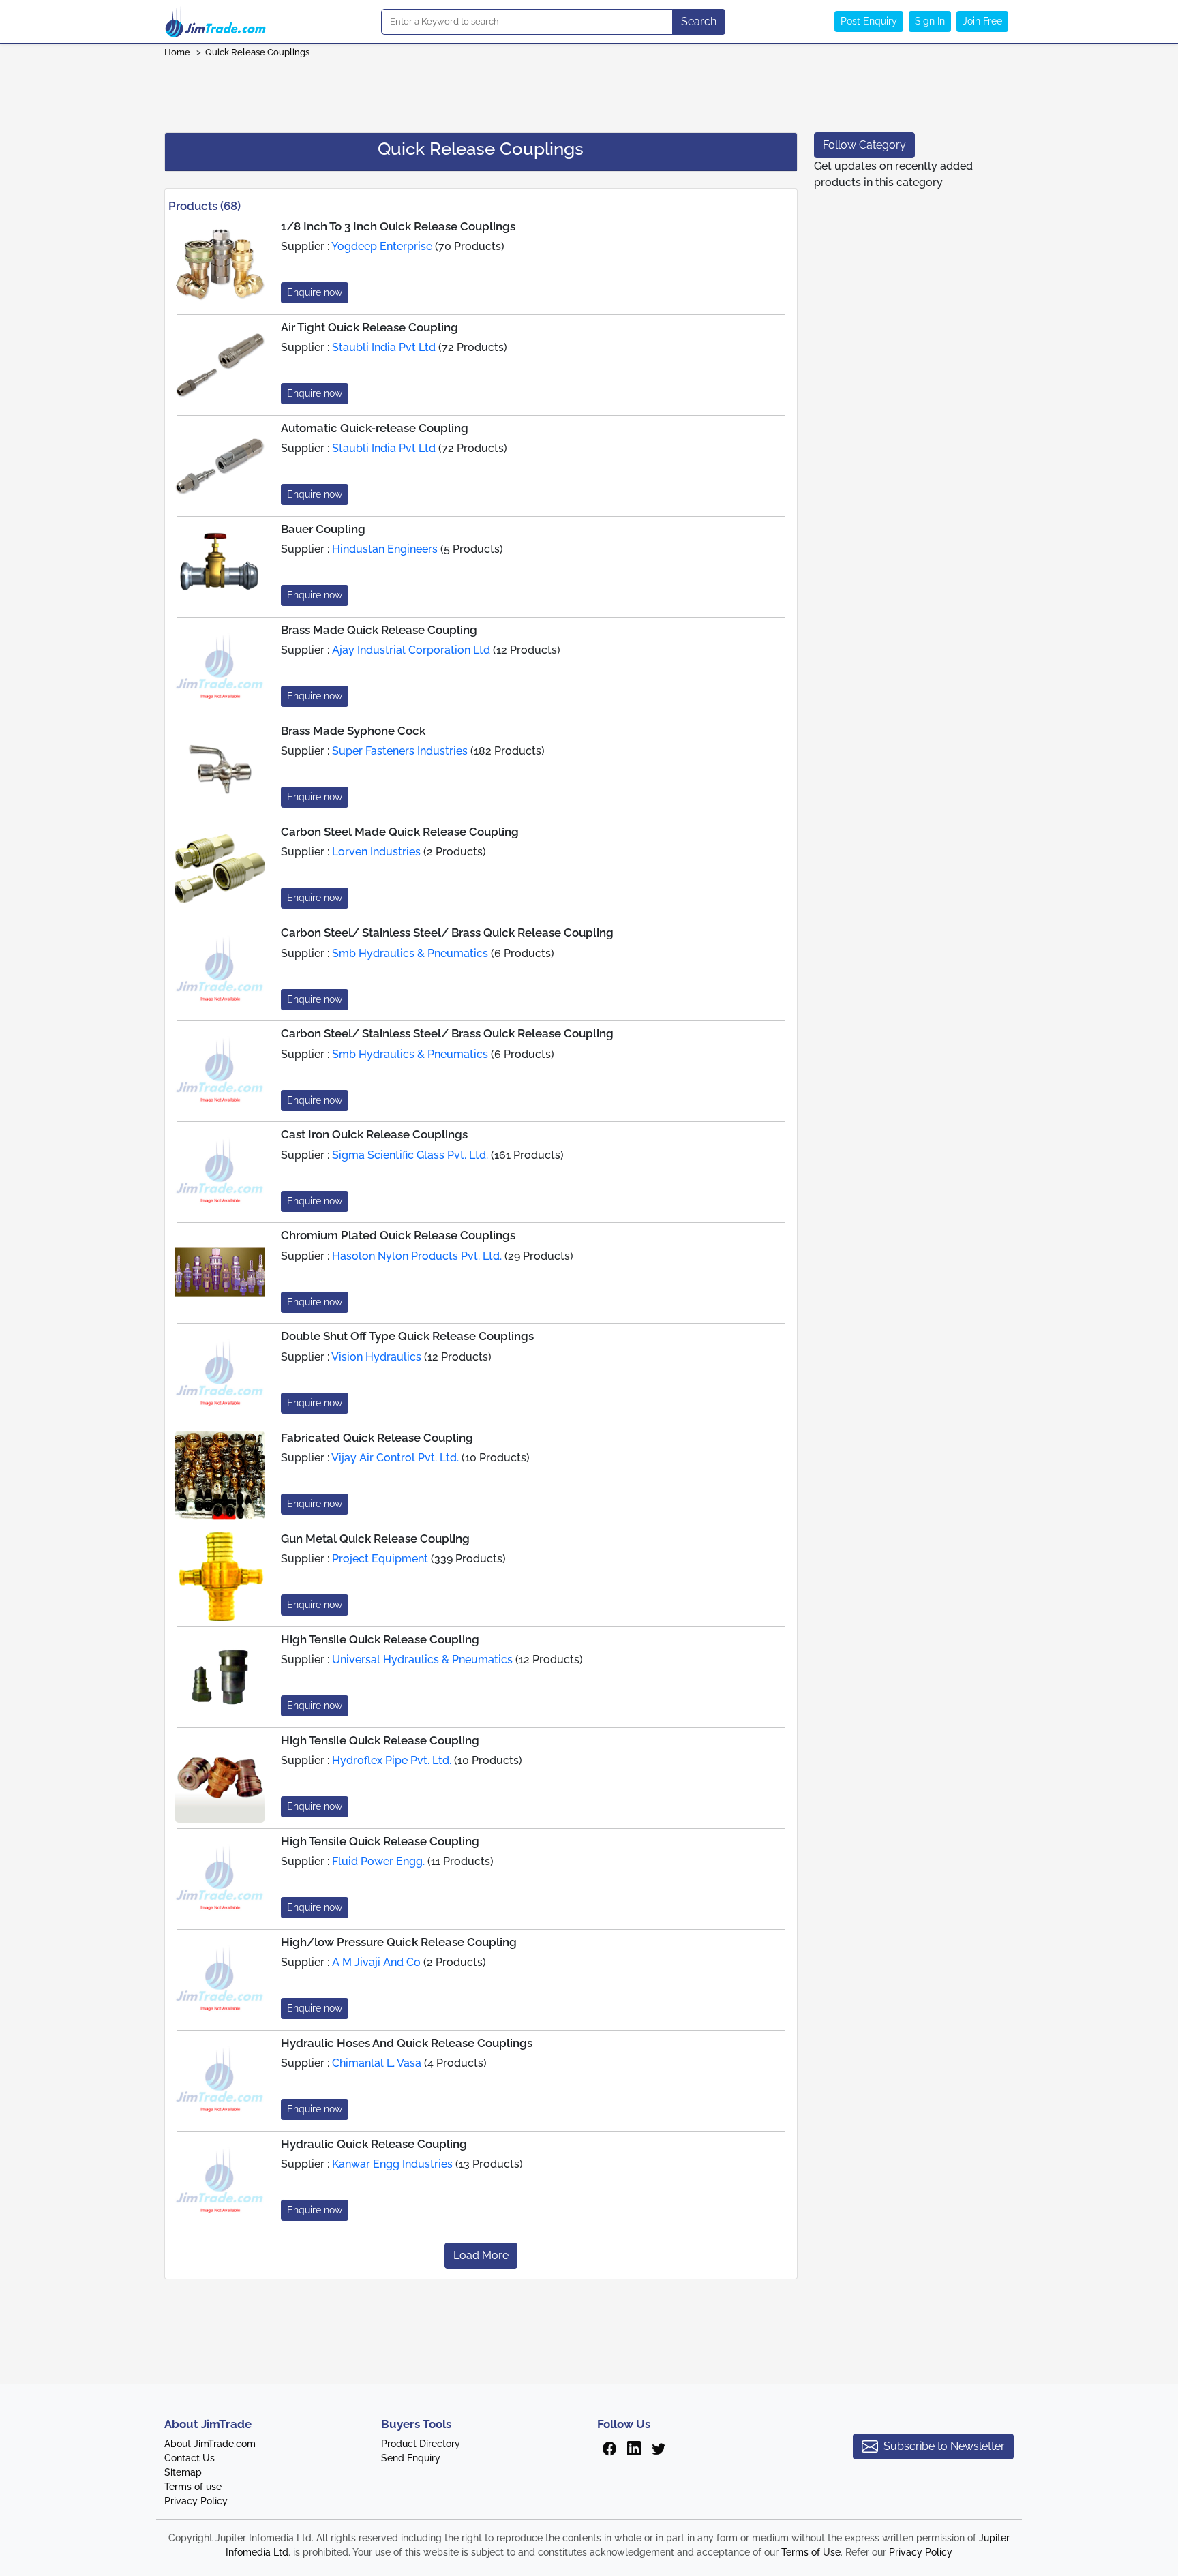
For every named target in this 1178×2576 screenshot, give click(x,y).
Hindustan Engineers (385, 549)
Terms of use (193, 2487)
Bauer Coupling (323, 529)
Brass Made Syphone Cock (353, 731)
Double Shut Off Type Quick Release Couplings (407, 1336)
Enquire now (315, 292)
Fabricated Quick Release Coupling (377, 1438)
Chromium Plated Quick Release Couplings (398, 1235)
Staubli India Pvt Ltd (384, 347)
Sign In (930, 21)
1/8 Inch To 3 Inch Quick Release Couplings (398, 226)
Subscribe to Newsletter (944, 2446)
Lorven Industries (376, 852)
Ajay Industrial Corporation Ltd (411, 650)
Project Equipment (380, 1559)
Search (699, 21)
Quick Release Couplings (257, 52)
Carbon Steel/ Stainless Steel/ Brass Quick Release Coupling (447, 933)
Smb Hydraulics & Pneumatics (410, 953)
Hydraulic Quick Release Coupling (374, 2144)
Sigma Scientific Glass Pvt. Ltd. (410, 1155)
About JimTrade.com (210, 2444)
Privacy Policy (196, 2501)
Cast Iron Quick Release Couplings (374, 1134)
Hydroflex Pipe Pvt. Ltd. (392, 1760)
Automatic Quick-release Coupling (375, 428)
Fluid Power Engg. (378, 1861)
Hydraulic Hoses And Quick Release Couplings (407, 2043)
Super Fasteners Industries (400, 751)
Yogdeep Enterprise (382, 246)
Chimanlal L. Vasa (377, 2063)
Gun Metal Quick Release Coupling (375, 1539)
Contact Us (190, 2458)
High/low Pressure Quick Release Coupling (399, 1942)
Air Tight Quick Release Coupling (369, 327)
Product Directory (421, 2444)
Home (177, 52)
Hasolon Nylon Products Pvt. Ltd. (417, 1256)
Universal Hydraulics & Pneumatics (422, 1660)
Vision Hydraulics (376, 1357)
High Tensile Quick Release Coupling (380, 1639)
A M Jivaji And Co (376, 1962)
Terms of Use (811, 2552)
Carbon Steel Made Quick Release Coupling (400, 832)
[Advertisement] (589, 91)
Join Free (982, 21)
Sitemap (183, 2472)
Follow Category (864, 145)
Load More (481, 2255)
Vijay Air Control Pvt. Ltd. (395, 1458)
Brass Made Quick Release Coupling (379, 630)
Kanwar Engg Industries (392, 2164)
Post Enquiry (869, 21)
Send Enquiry (411, 2458)
